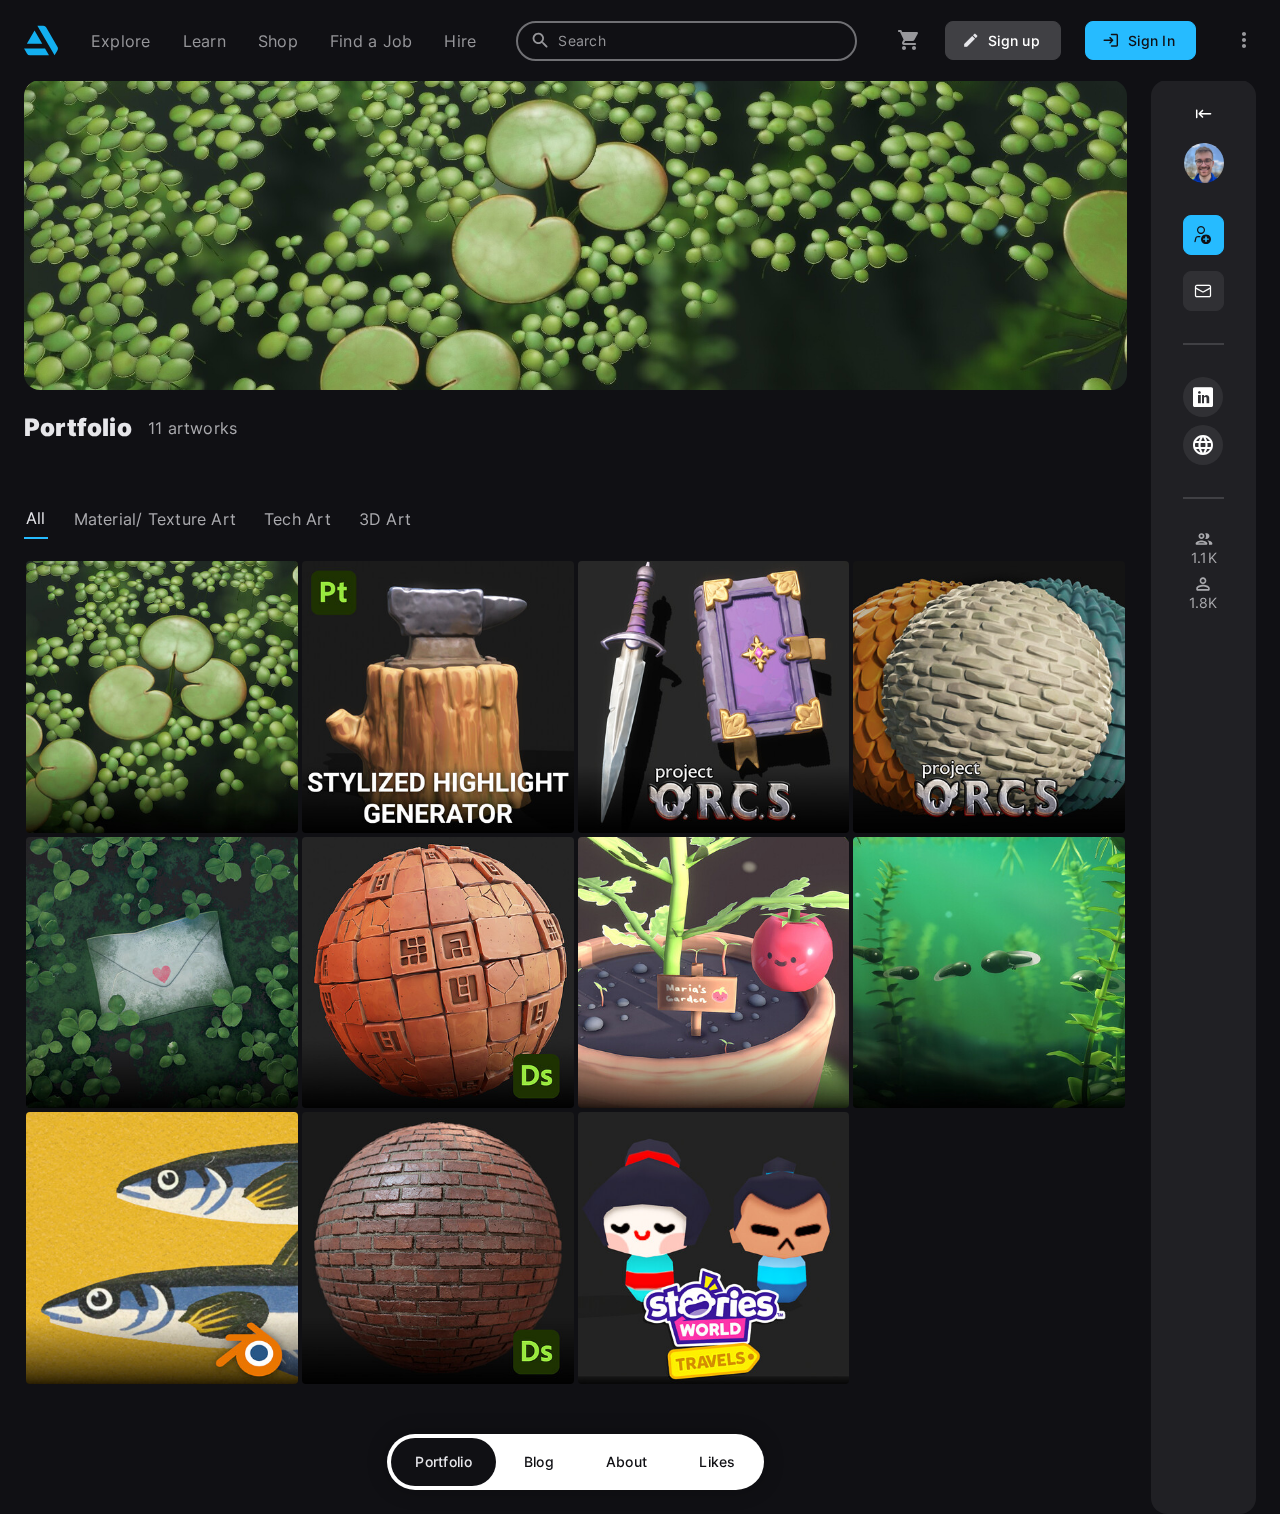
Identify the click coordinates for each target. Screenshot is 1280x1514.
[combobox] (686, 41)
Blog (539, 1461)
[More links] (1244, 40)
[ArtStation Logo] (41, 40)
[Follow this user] (1203, 235)
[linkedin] (1203, 397)
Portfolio (443, 1461)
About (626, 1461)
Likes (717, 1461)
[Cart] (909, 40)
